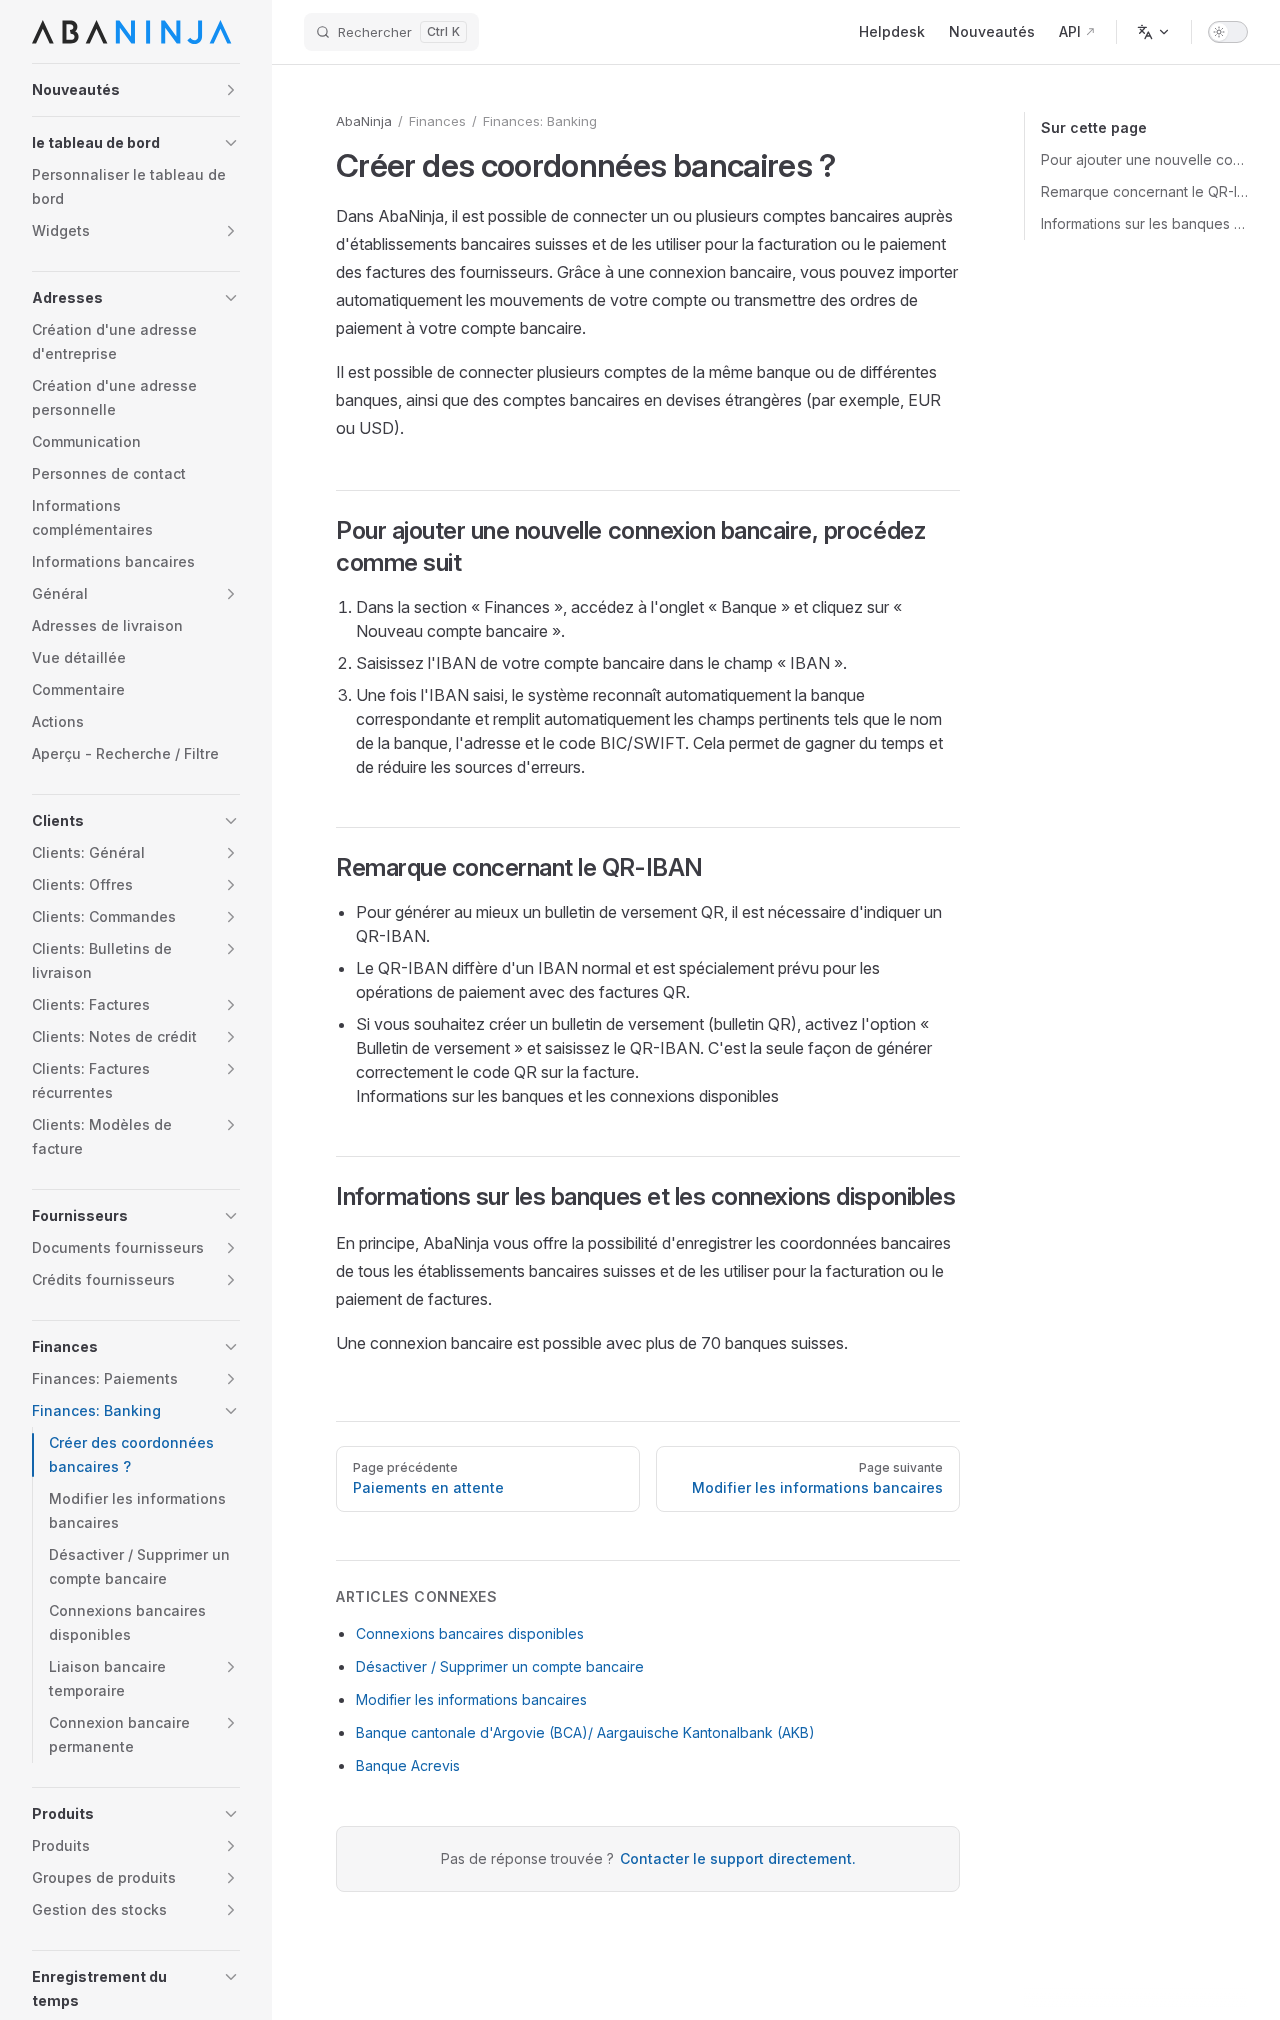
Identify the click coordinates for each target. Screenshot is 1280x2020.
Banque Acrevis (408, 1765)
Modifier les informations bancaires (471, 1699)
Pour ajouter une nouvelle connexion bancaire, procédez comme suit (1144, 159)
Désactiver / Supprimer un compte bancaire (500, 1666)
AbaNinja (364, 121)
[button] (136, 90)
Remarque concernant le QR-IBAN (1144, 191)
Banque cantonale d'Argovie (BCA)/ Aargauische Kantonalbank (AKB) (585, 1732)
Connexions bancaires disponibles (470, 1633)
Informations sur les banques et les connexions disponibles (1144, 223)
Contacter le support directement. (738, 1858)
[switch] (1228, 32)
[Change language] (1154, 32)
